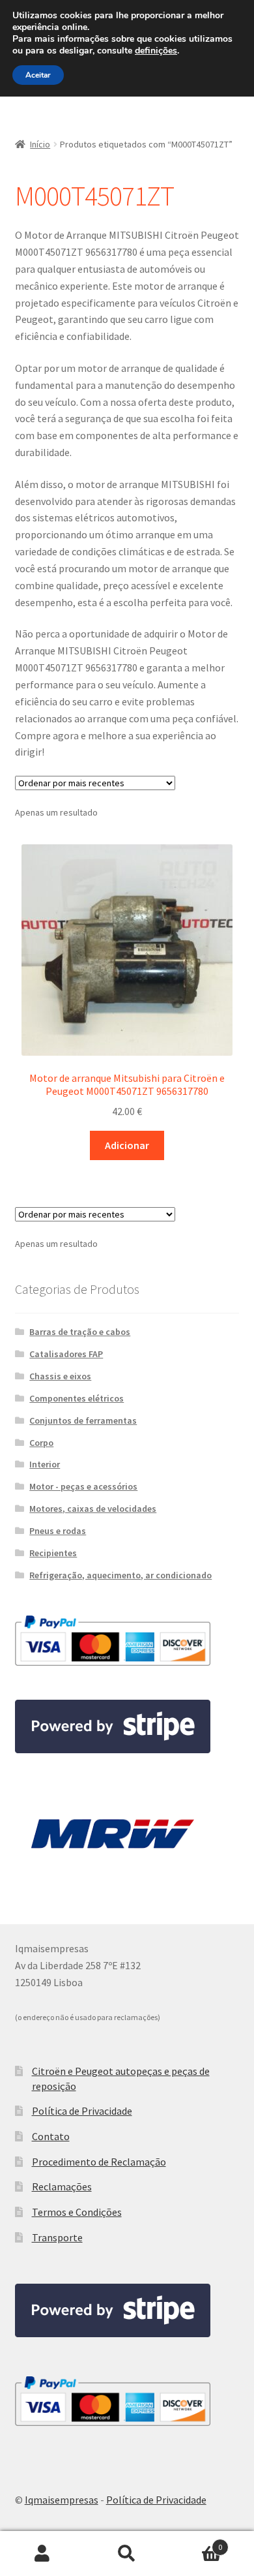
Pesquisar (127, 2554)
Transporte (57, 2237)
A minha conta (42, 2554)
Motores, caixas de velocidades (93, 1509)
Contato (51, 2136)
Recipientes (53, 1553)
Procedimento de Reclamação (99, 2162)
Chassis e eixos (60, 1376)
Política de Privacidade (82, 2111)
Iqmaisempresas (62, 2500)
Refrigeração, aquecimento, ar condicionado (120, 1575)
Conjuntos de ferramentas (83, 1420)
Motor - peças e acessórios (83, 1486)
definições (156, 51)
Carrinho (196, 2542)
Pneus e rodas (58, 1531)
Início (40, 144)
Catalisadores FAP (66, 1354)
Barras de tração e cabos (80, 1332)
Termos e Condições (77, 2212)
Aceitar (38, 75)
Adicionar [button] (127, 1145)
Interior (45, 1464)
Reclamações (62, 2186)
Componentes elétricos (77, 1398)
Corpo (41, 1443)
